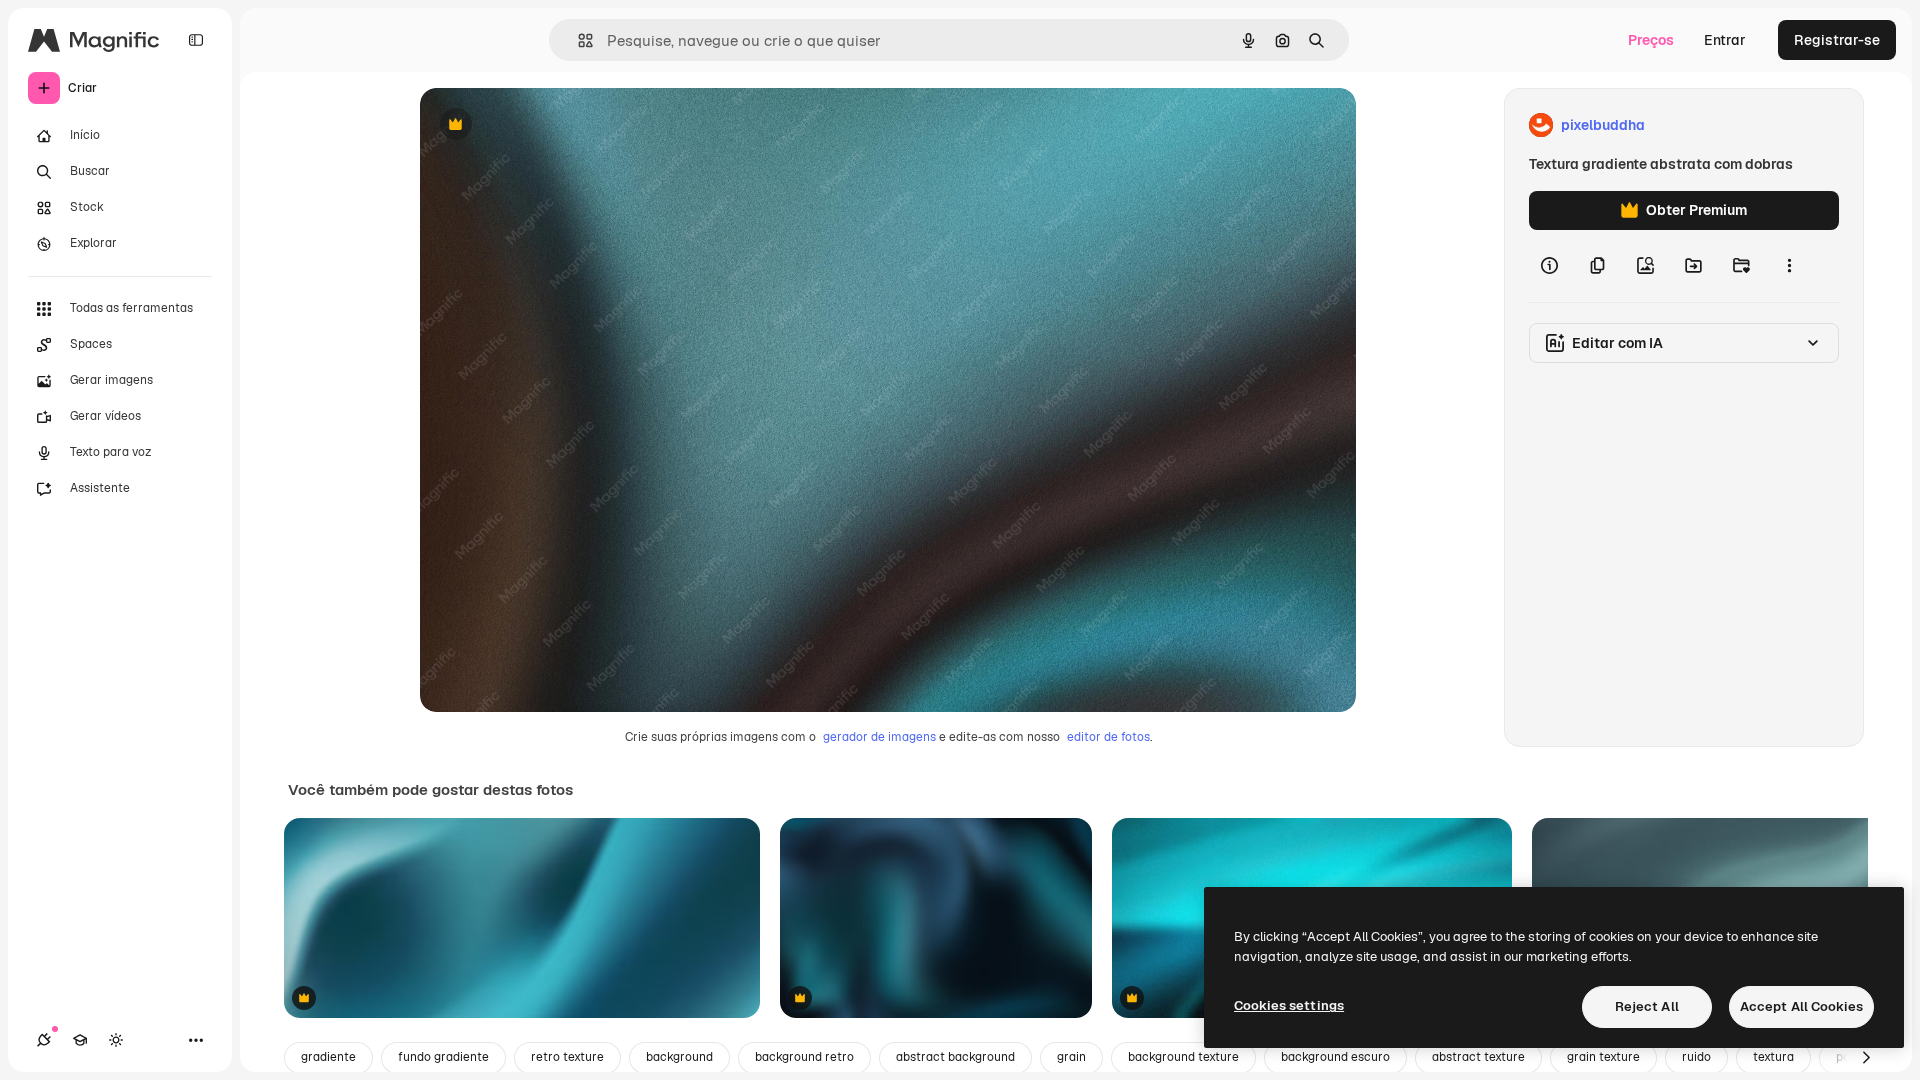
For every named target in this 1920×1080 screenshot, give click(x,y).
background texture (1183, 1057)
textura (1773, 1057)
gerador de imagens (879, 737)
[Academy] (80, 1040)
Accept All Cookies (1801, 1006)
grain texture (1603, 1057)
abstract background (955, 1057)
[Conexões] (44, 1040)
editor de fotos (1108, 737)
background (679, 1057)
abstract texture (1478, 1057)
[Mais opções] (1789, 266)
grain (1071, 1057)
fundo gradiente (443, 1057)
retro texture (567, 1057)
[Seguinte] (1866, 1058)
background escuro (1335, 1057)
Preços (1651, 40)
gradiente (328, 1057)
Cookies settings (1289, 1005)
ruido (1696, 1057)
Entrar (1725, 40)
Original (548, 125)
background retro (804, 1057)
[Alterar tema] (116, 1040)
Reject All (1647, 1006)
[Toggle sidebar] (196, 40)
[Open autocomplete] (577, 40)
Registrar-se (1837, 40)
